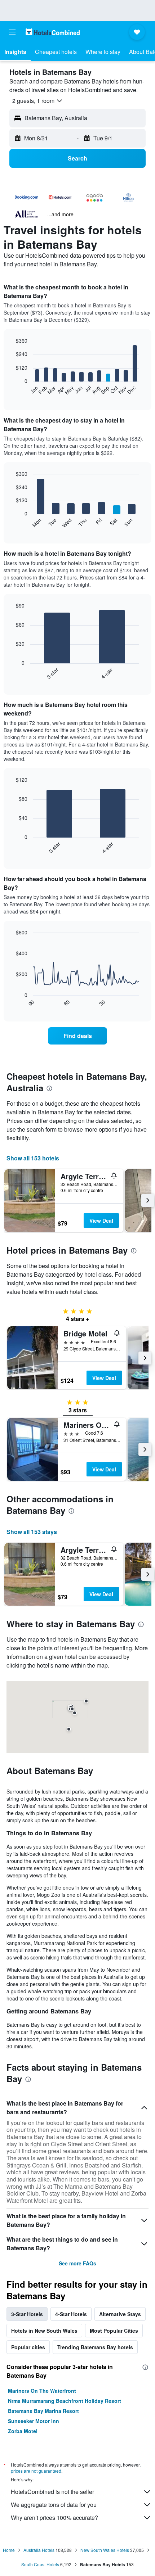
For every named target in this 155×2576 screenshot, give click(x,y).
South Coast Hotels (40, 2564)
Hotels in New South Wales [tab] (44, 2331)
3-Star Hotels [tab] (27, 2314)
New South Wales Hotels (105, 2550)
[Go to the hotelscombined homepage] (53, 32)
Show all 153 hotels (33, 1158)
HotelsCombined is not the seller (52, 2492)
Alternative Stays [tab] (120, 2314)
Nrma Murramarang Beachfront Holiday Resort (65, 2401)
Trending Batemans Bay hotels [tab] (95, 2347)
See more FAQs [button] (77, 2263)
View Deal (101, 1221)
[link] (77, 1036)
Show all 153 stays (32, 1532)
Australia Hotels (39, 2550)
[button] (12, 32)
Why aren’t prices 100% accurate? (54, 2518)
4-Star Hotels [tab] (71, 2314)
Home (9, 2550)
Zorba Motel (23, 2431)
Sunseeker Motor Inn (34, 2421)
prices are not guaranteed (36, 2471)
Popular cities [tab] (28, 2347)
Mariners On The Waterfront (42, 2391)
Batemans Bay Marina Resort (43, 2411)
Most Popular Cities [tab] (114, 2331)
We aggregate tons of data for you (54, 2505)
